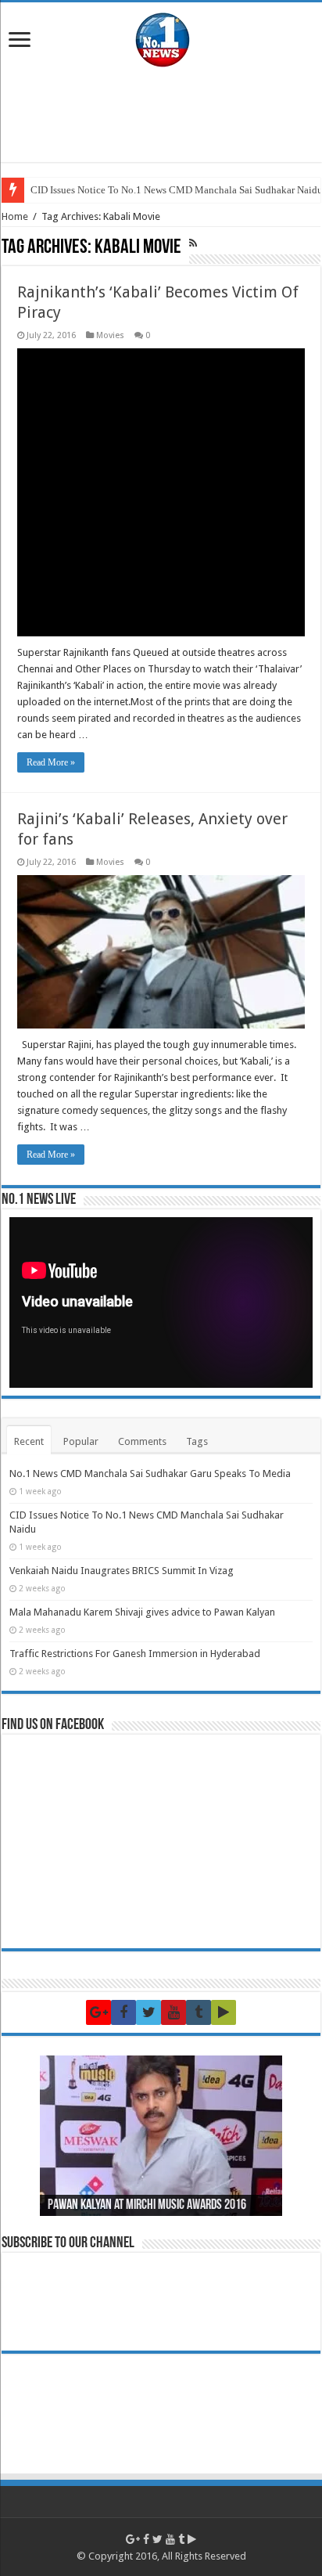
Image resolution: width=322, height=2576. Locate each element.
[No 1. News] (161, 36)
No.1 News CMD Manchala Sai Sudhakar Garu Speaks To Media (150, 1474)
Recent (29, 1441)
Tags (197, 1441)
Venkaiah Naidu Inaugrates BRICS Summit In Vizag (122, 1571)
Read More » (51, 762)
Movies (110, 335)
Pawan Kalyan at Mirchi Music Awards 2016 (147, 2206)
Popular (81, 1441)
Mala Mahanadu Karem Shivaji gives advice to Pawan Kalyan (142, 1612)
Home (15, 216)
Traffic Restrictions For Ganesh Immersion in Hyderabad (135, 1654)
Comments (142, 1441)
